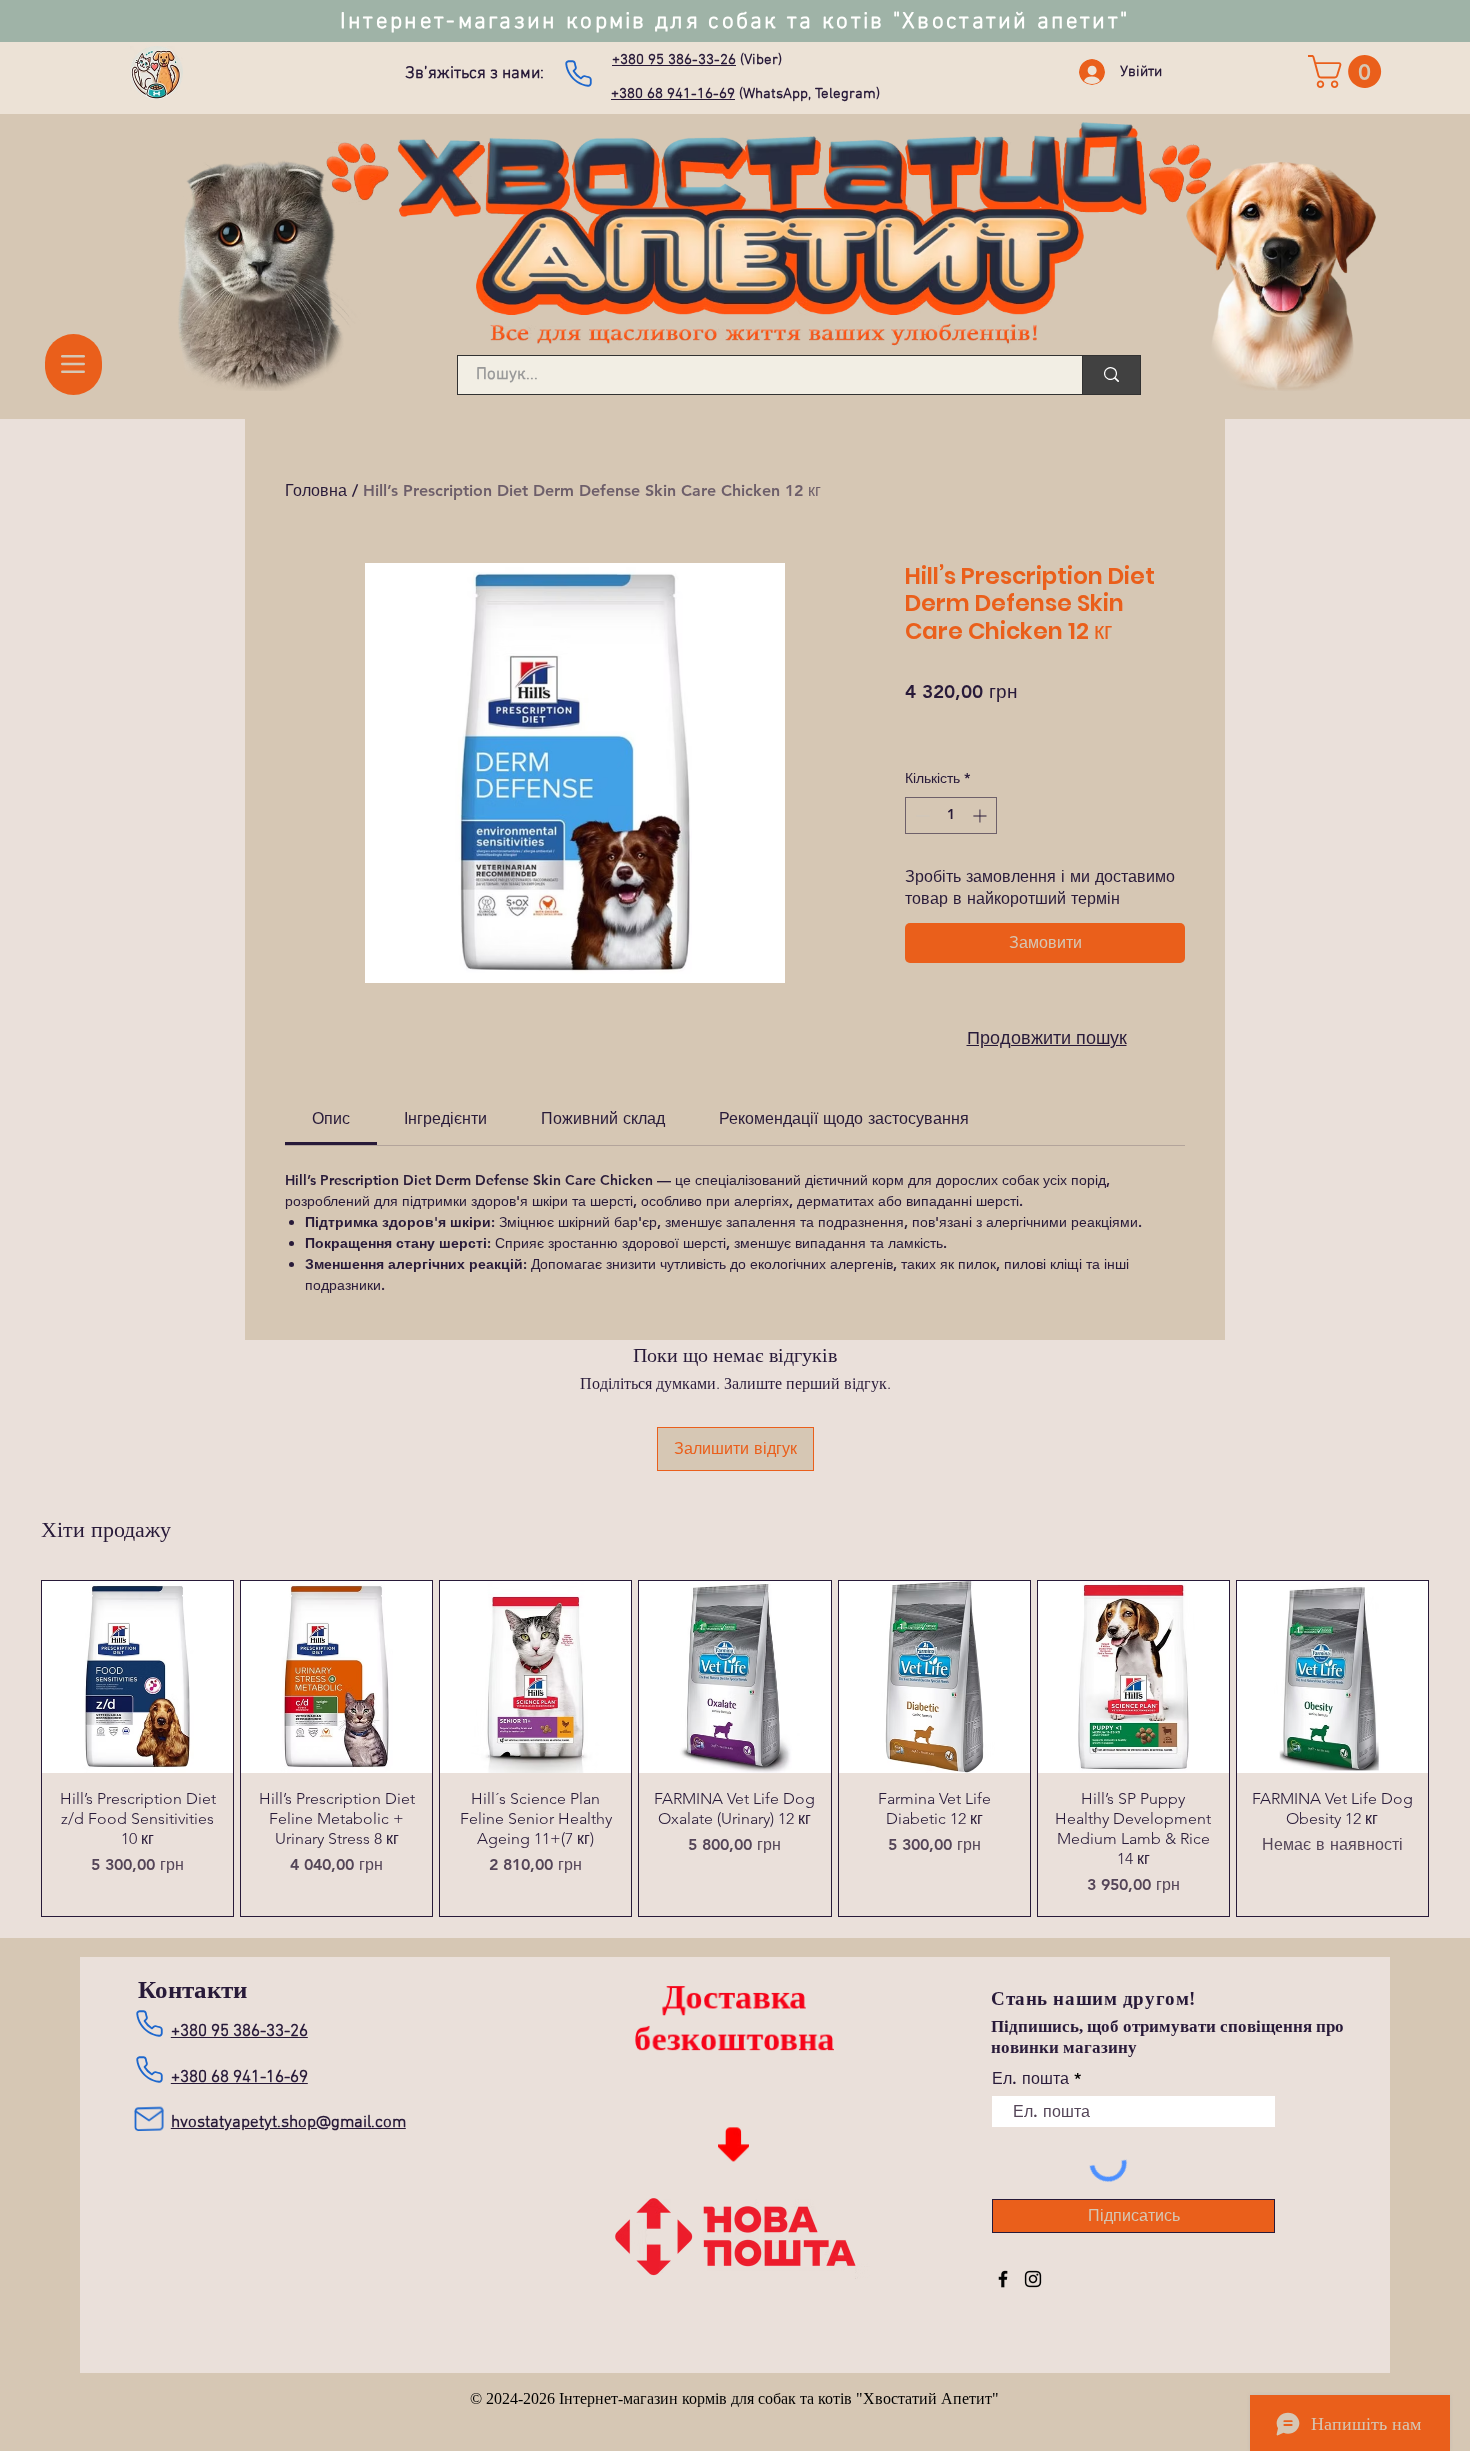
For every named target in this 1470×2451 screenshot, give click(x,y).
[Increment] (981, 815)
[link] (1348, 71)
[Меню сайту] (73, 364)
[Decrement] (920, 815)
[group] (735, 1748)
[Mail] (148, 2117)
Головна (316, 490)
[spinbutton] (951, 815)
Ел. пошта (1030, 2079)
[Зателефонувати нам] (578, 73)
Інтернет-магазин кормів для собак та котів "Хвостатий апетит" (734, 22)
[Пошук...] (1111, 375)
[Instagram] (1033, 2279)
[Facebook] (1003, 2279)
